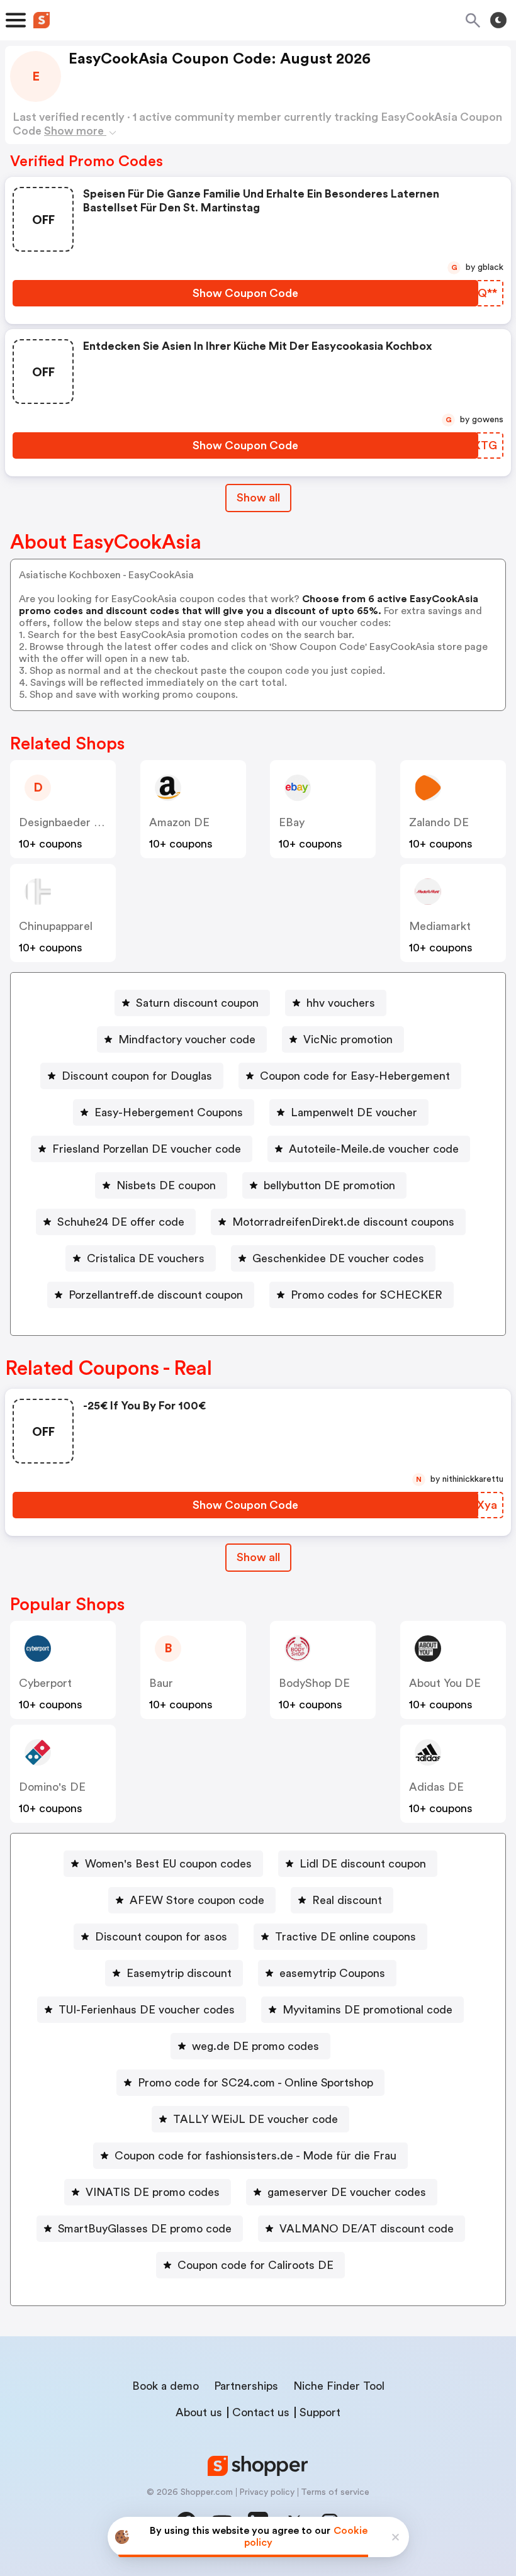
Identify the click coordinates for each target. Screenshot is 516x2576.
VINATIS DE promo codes (153, 2192)
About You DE (445, 1683)
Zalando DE (439, 822)
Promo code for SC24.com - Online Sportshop (255, 2083)
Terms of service (335, 2492)
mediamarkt (440, 926)
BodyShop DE (314, 1683)
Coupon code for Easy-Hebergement (355, 1076)
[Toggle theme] (498, 20)
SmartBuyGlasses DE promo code (145, 2229)
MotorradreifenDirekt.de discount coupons (343, 1222)
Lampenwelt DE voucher (354, 1112)
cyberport (45, 1683)
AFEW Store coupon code (197, 1900)
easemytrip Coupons (332, 1973)
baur (161, 1683)
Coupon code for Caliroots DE (255, 2265)
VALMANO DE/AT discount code (367, 2229)
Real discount (347, 1900)
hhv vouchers (341, 1003)
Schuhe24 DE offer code (121, 1222)
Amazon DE (179, 822)
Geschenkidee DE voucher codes (338, 1258)
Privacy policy (267, 2492)
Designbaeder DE (64, 822)
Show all (258, 498)
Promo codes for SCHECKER (367, 1295)
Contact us (261, 2412)
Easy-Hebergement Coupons (169, 1112)
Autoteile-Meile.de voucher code (374, 1149)
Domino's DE (52, 1787)
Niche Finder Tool (339, 2386)
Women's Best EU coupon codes (168, 1864)
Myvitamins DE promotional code (367, 2010)
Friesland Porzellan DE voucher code (147, 1149)
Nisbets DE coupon (166, 1185)
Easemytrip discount (179, 1973)
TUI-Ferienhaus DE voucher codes (147, 2010)
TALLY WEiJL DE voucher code (255, 2119)
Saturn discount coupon (197, 1003)
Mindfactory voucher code (187, 1039)
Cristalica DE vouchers (146, 1258)
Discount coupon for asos (161, 1937)
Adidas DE (436, 1787)
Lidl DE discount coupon (363, 1864)
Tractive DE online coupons (345, 1937)
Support (320, 2412)
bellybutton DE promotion (329, 1185)
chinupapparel (56, 926)
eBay (292, 822)
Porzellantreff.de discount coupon (156, 1295)
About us (199, 2412)
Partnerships (246, 2386)
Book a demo (165, 2386)
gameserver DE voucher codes (347, 2192)
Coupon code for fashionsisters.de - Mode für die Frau (255, 2156)
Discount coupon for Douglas (137, 1076)
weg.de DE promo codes (255, 2046)
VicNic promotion (348, 1039)
